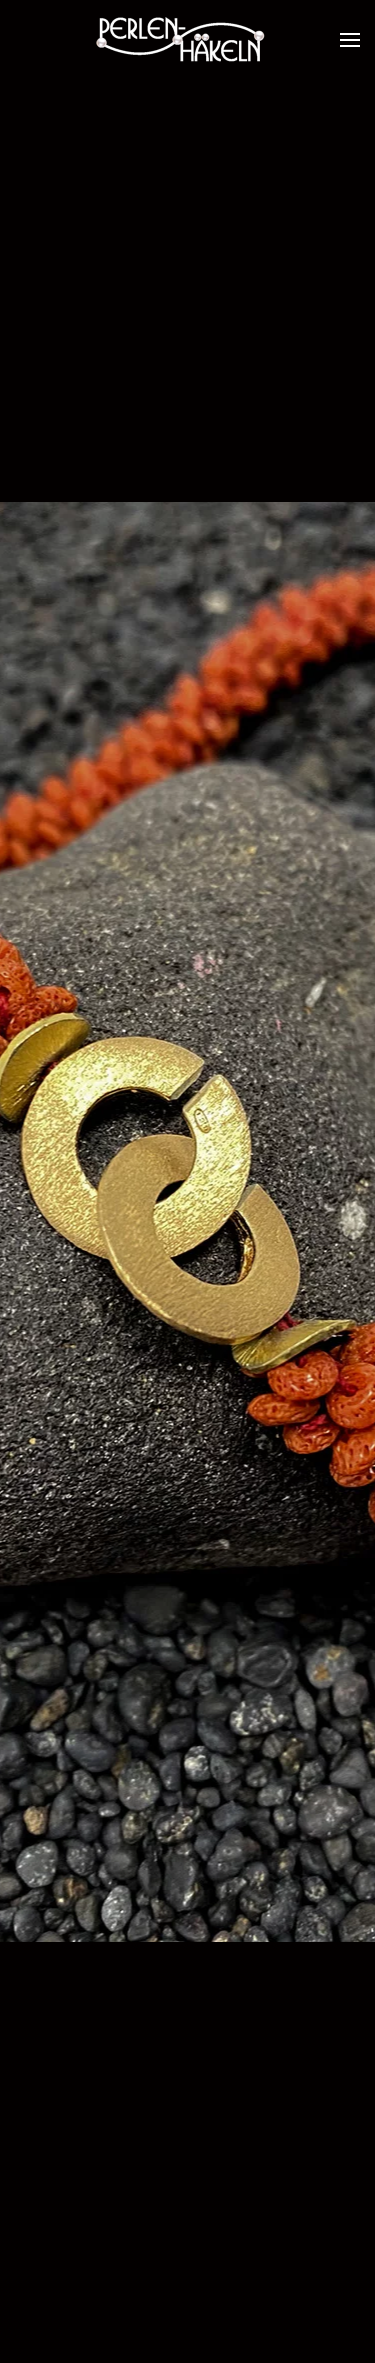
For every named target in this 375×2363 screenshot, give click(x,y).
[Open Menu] (350, 40)
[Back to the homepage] (188, 40)
